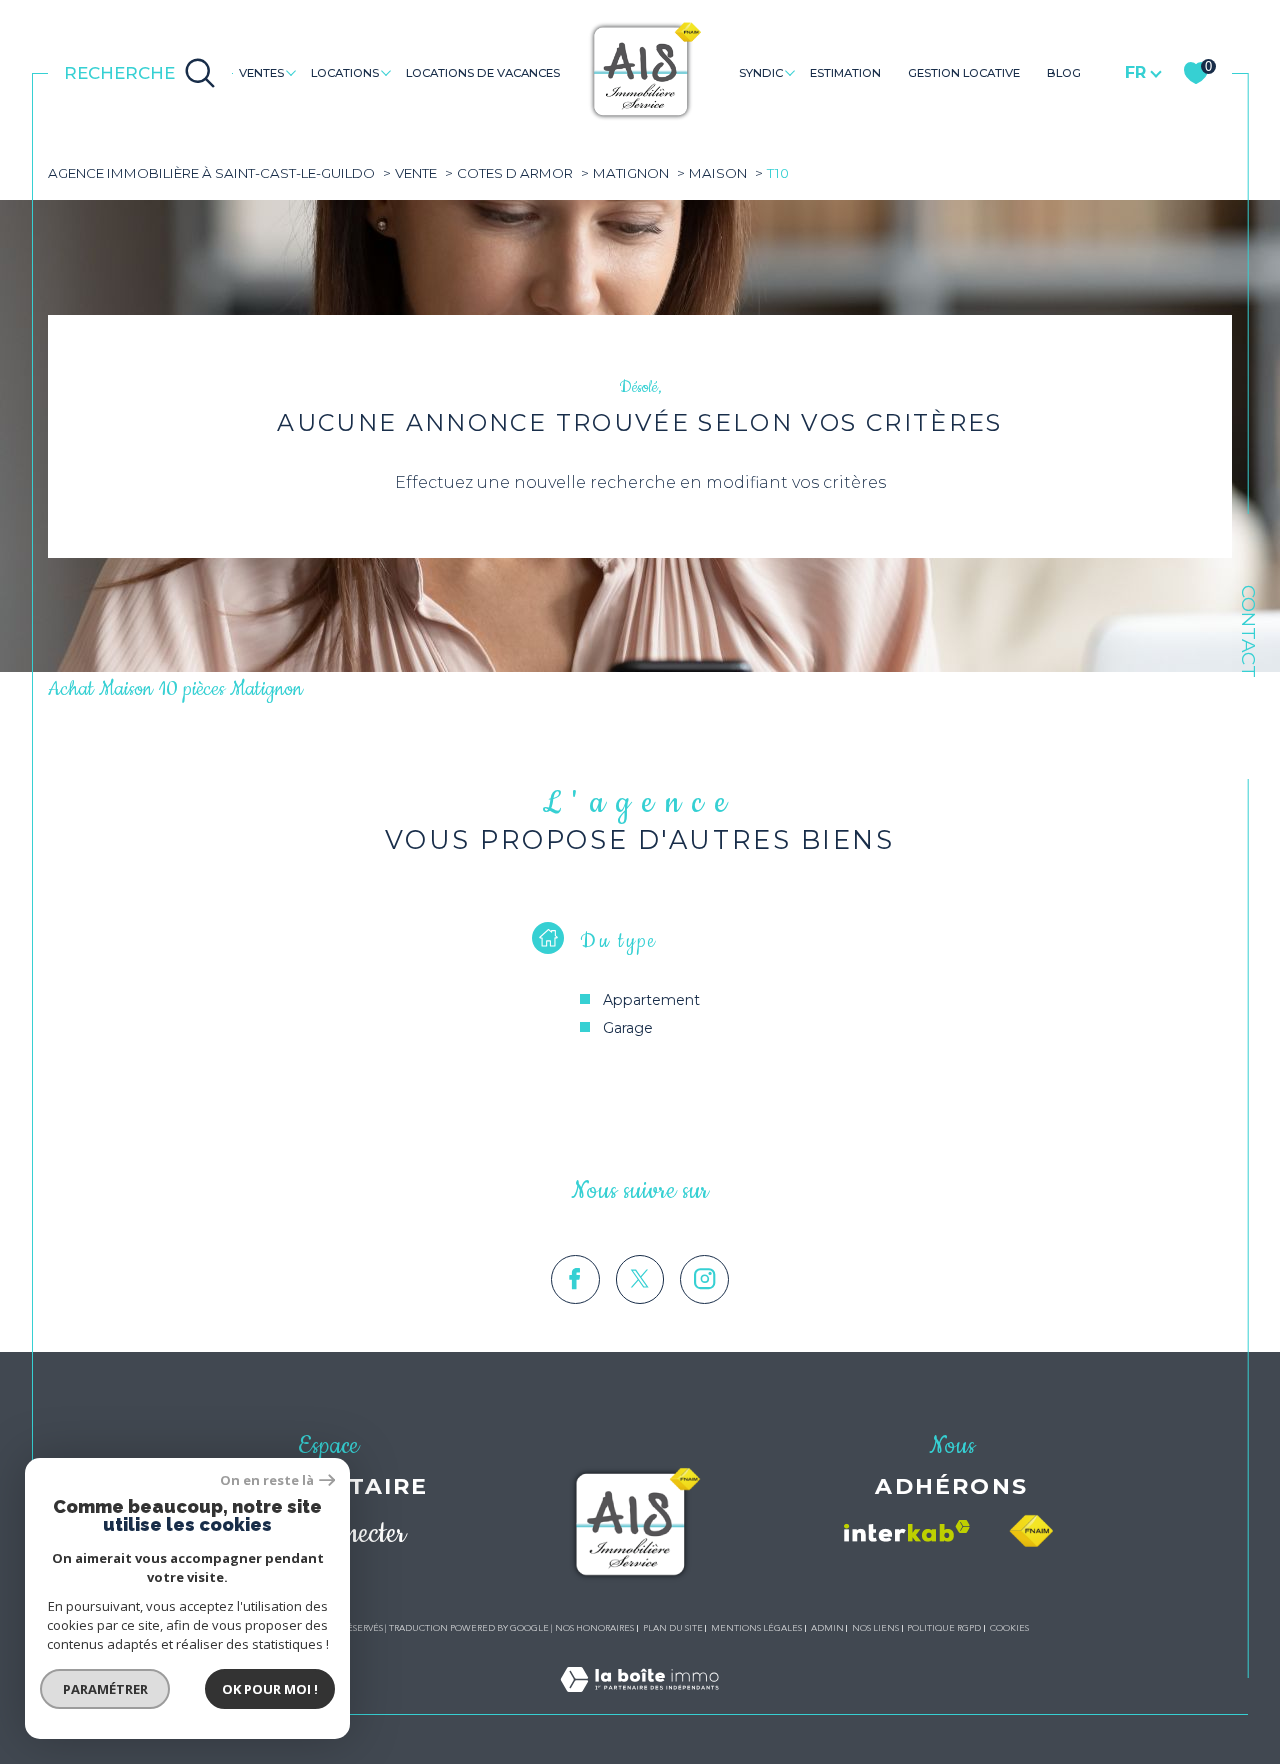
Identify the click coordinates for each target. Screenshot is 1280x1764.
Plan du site (673, 1628)
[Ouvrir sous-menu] (291, 71)
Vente (416, 173)
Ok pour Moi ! (270, 1689)
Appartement (651, 1000)
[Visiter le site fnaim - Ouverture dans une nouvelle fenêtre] (1031, 1531)
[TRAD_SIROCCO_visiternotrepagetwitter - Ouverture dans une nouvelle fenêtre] (640, 1279)
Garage (628, 1028)
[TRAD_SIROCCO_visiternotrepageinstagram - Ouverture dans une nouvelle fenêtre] (704, 1279)
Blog (1064, 73)
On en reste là (267, 1480)
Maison (718, 173)
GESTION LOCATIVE (964, 73)
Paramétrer (105, 1689)
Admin (827, 1628)
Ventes (261, 73)
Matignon (631, 173)
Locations (345, 73)
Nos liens (875, 1628)
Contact (1248, 631)
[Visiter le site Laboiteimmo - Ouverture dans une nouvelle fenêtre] (639, 1702)
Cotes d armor (515, 173)
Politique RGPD (944, 1628)
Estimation (845, 73)
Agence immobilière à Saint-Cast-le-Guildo (211, 173)
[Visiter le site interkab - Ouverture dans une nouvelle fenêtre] (907, 1531)
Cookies (1009, 1628)
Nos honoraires (594, 1628)
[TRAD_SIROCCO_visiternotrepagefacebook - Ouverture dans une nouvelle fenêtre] (575, 1279)
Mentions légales (756, 1628)
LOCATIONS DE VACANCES (483, 73)
